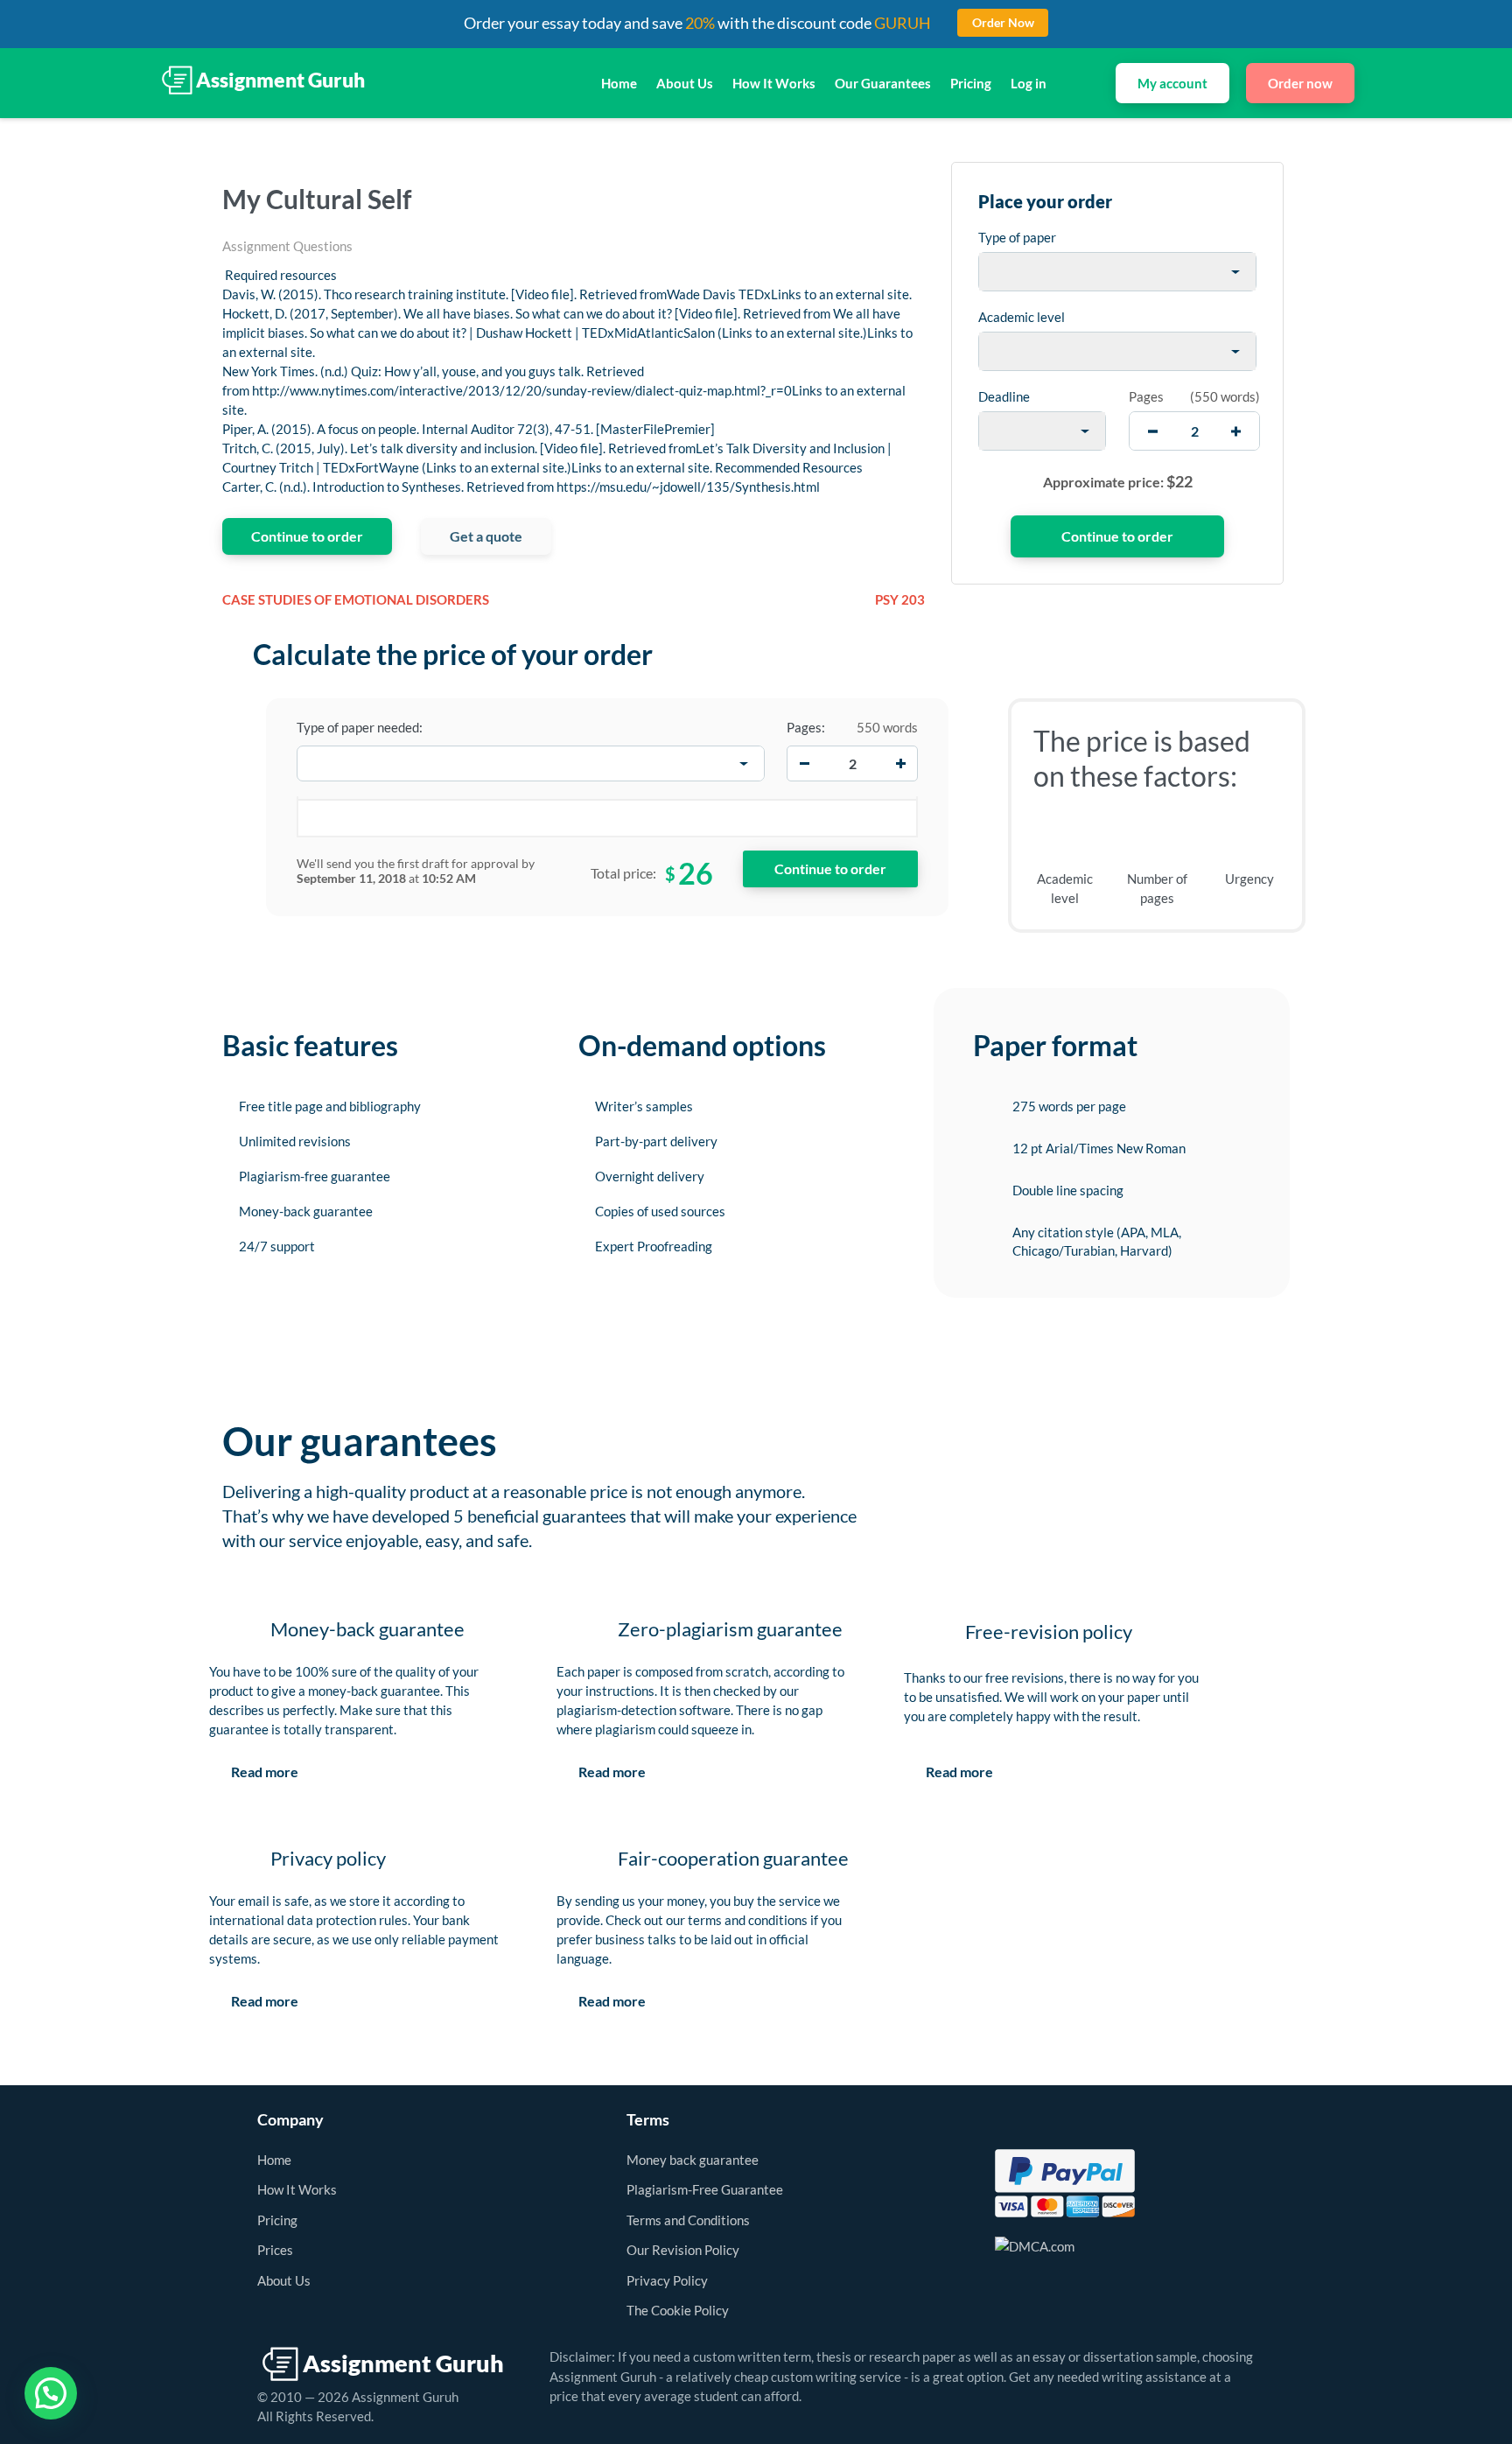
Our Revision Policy (683, 2250)
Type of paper (1017, 237)
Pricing (971, 83)
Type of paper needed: (360, 727)
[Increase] (900, 764)
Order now (1300, 83)
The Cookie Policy (678, 2310)
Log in (1029, 83)
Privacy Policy (667, 2280)
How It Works (774, 83)
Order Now (1003, 22)
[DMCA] (1035, 2244)
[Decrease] (804, 764)
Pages (1146, 396)
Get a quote (486, 536)
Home (619, 83)
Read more (265, 1772)
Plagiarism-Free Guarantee (705, 2189)
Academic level (1022, 317)
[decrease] (1153, 431)
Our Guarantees (883, 83)
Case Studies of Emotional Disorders (356, 599)
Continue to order (307, 536)
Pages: (806, 727)
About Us (685, 83)
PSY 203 (900, 599)
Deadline (1004, 396)
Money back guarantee (693, 2160)
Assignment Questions (287, 246)
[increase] (1236, 431)
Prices (275, 2250)
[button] (51, 2393)
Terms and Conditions (688, 2220)
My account (1172, 83)
